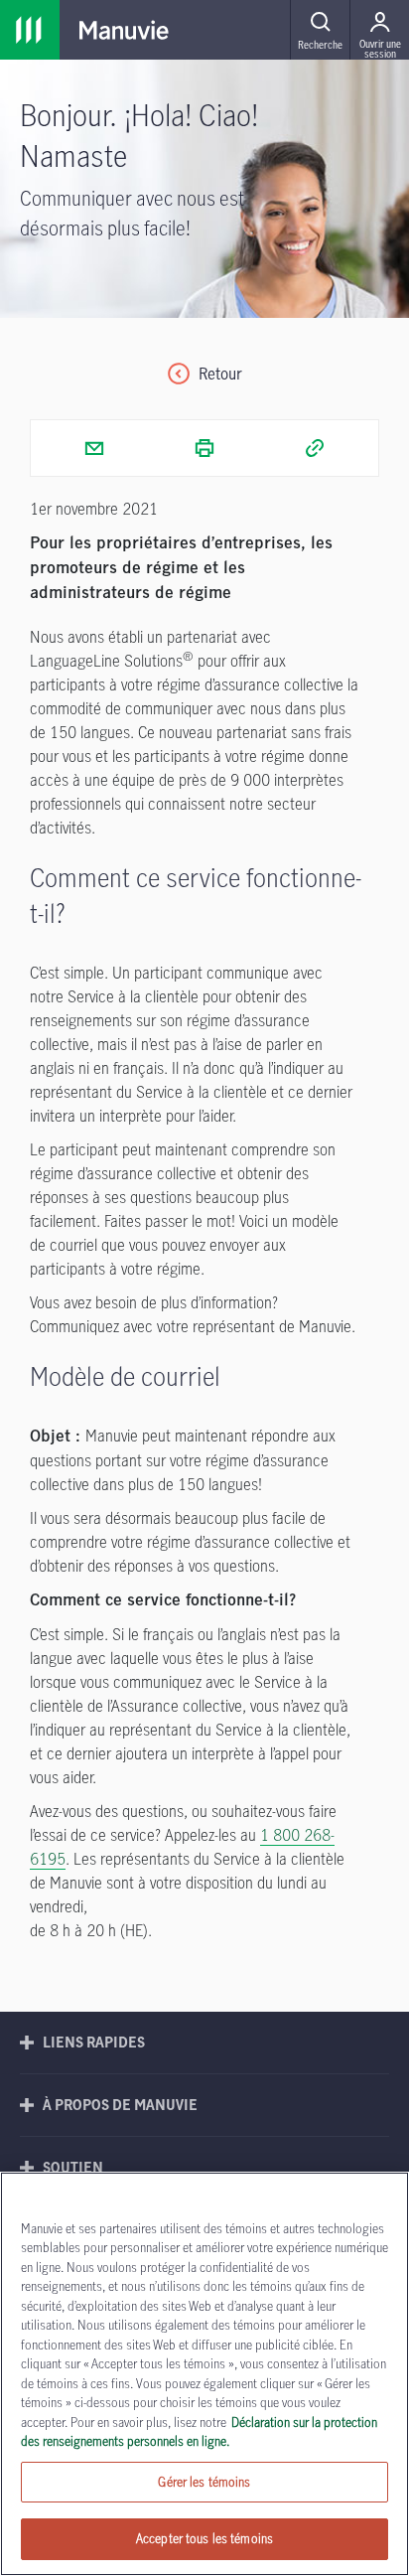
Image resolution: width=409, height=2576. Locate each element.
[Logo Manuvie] (124, 30)
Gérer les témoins (204, 2482)
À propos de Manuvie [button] (120, 2105)
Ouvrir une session (380, 48)
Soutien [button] (73, 2167)
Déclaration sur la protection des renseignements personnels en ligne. (199, 2432)
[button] (320, 30)
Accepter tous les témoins (204, 2538)
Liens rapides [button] (94, 2042)
